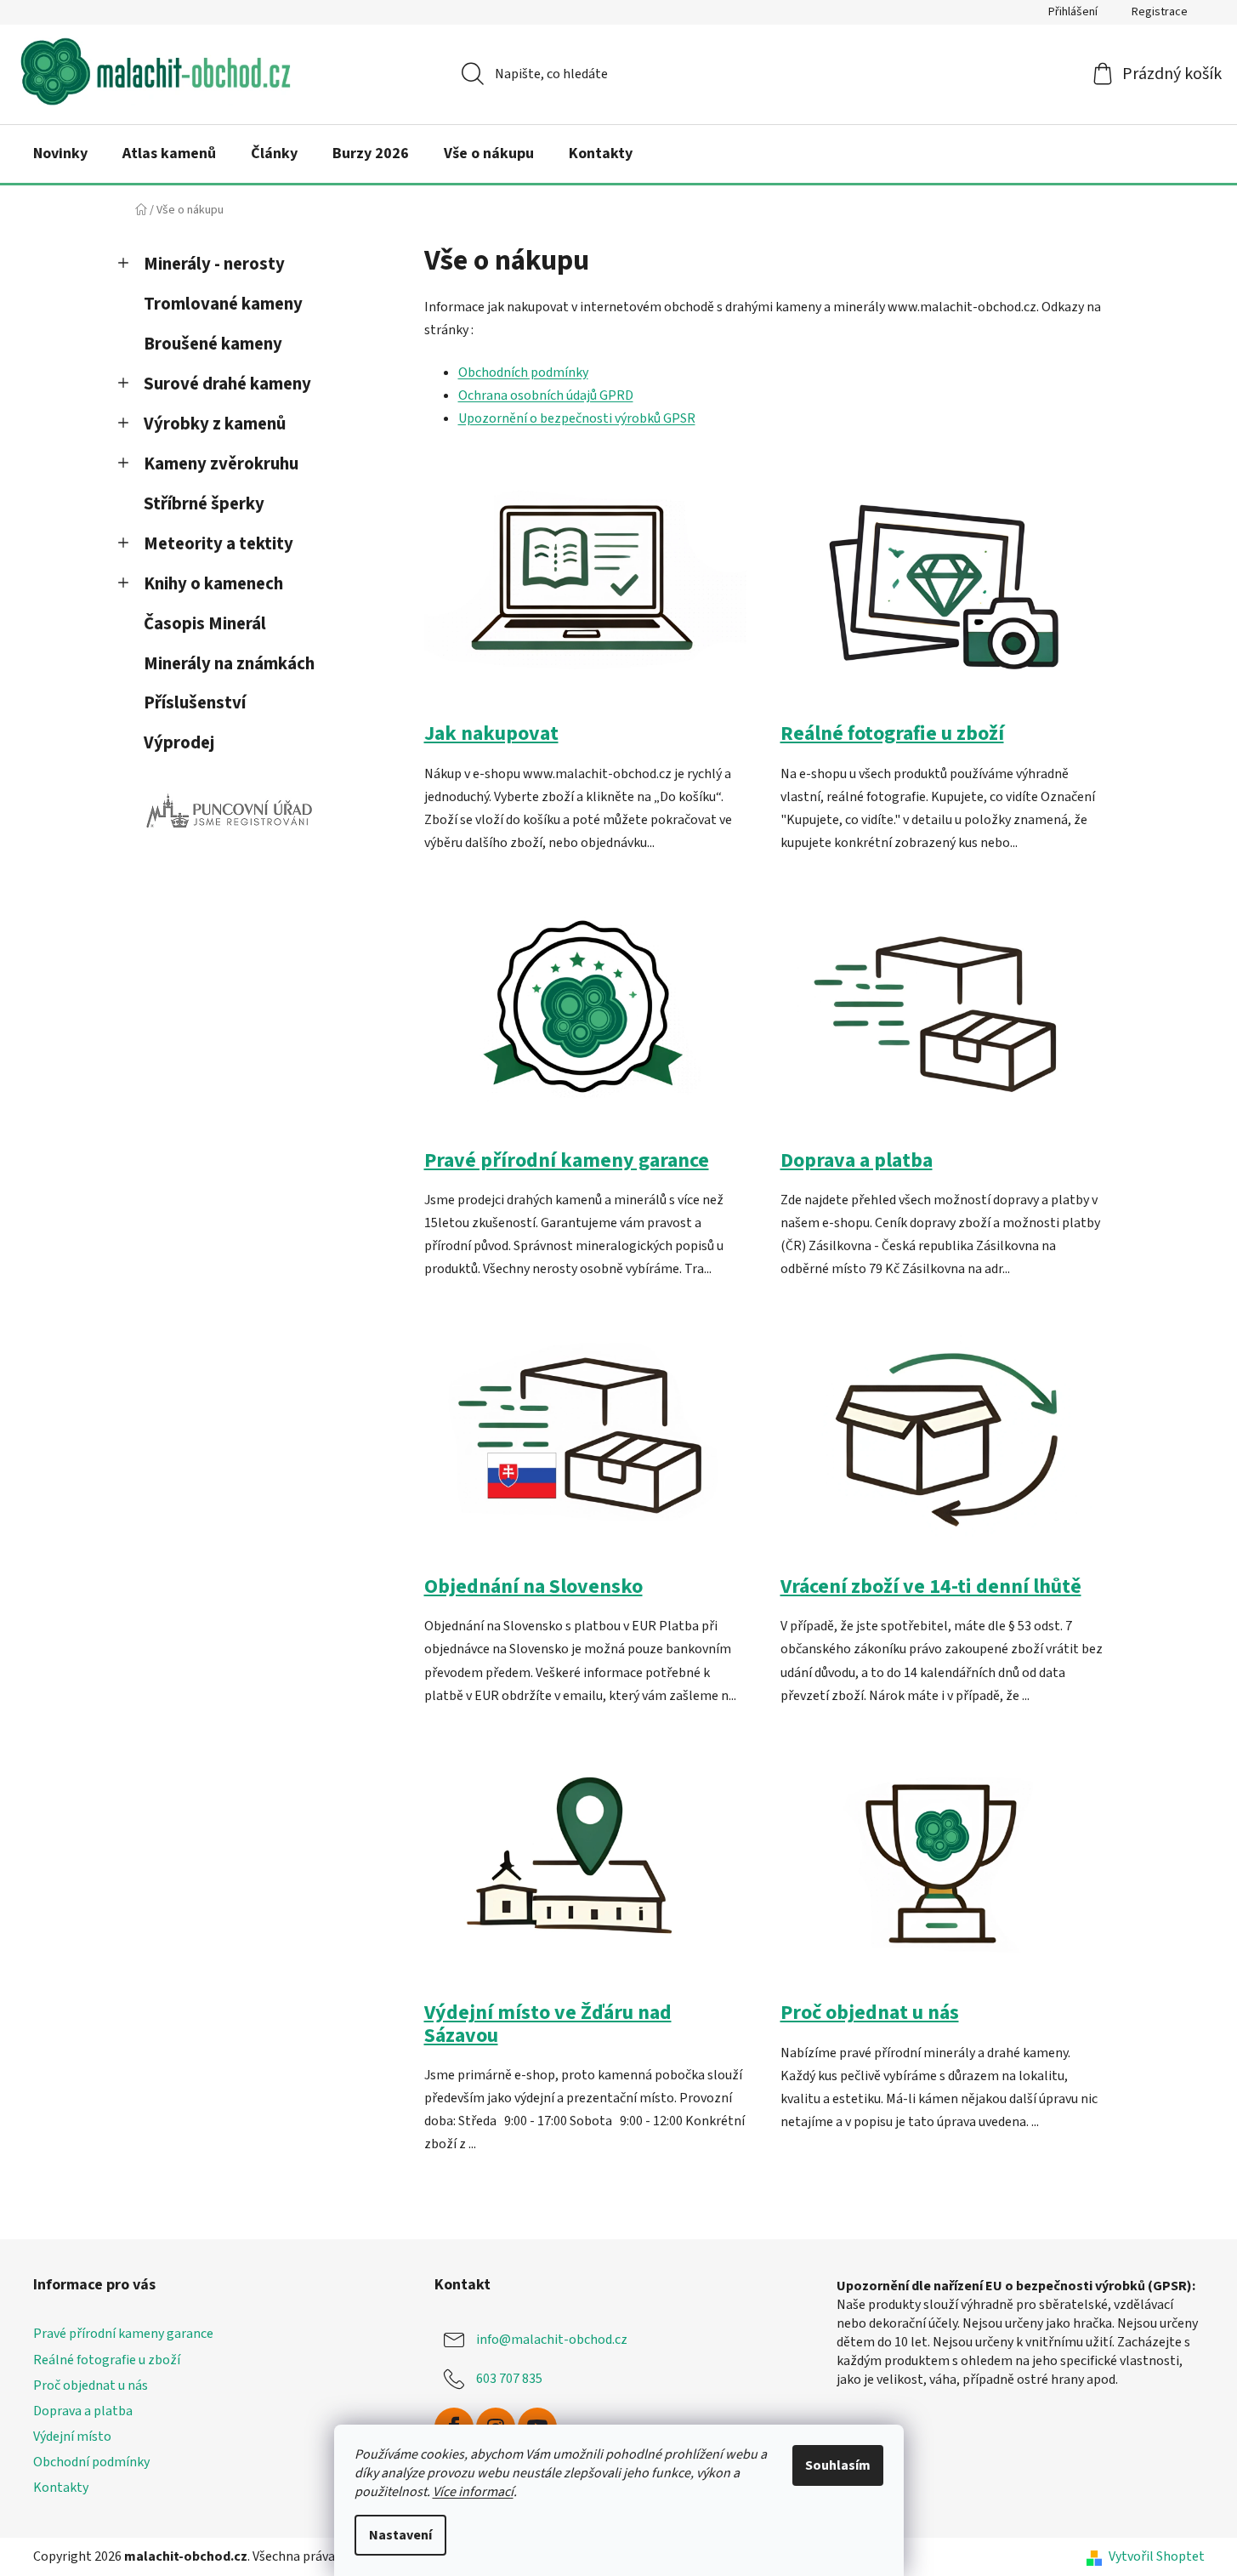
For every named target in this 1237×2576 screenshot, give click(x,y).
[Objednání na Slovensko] (585, 1447)
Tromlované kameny (223, 304)
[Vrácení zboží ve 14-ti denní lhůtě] (942, 1447)
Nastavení (400, 2535)
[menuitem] (60, 154)
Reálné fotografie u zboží (892, 734)
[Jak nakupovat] (585, 594)
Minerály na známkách (229, 664)
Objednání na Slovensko (533, 1587)
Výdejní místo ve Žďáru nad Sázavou (548, 2024)
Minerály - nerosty (214, 264)
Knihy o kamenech (213, 584)
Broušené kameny (213, 344)
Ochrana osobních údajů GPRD (546, 395)
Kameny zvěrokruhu (221, 464)
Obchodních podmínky (523, 372)
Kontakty (61, 2488)
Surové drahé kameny (227, 384)
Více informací (473, 2492)
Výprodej (179, 743)
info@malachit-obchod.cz (552, 2340)
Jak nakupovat (491, 734)
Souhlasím (838, 2465)
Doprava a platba (857, 1160)
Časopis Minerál (205, 624)
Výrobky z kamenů (215, 424)
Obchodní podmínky (91, 2462)
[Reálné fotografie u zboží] (942, 594)
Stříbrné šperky (204, 504)
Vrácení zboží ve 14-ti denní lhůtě (931, 1587)
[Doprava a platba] (942, 1020)
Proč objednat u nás (870, 2013)
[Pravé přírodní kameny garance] (585, 1020)
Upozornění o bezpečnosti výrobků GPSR (577, 418)
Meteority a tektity (218, 544)
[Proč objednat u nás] (942, 1873)
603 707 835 (509, 2379)
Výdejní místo (72, 2437)
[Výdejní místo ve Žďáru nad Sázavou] (585, 1873)
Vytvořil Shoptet (1157, 2556)
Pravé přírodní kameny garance (567, 1160)
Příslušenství (195, 703)
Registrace (1160, 12)
